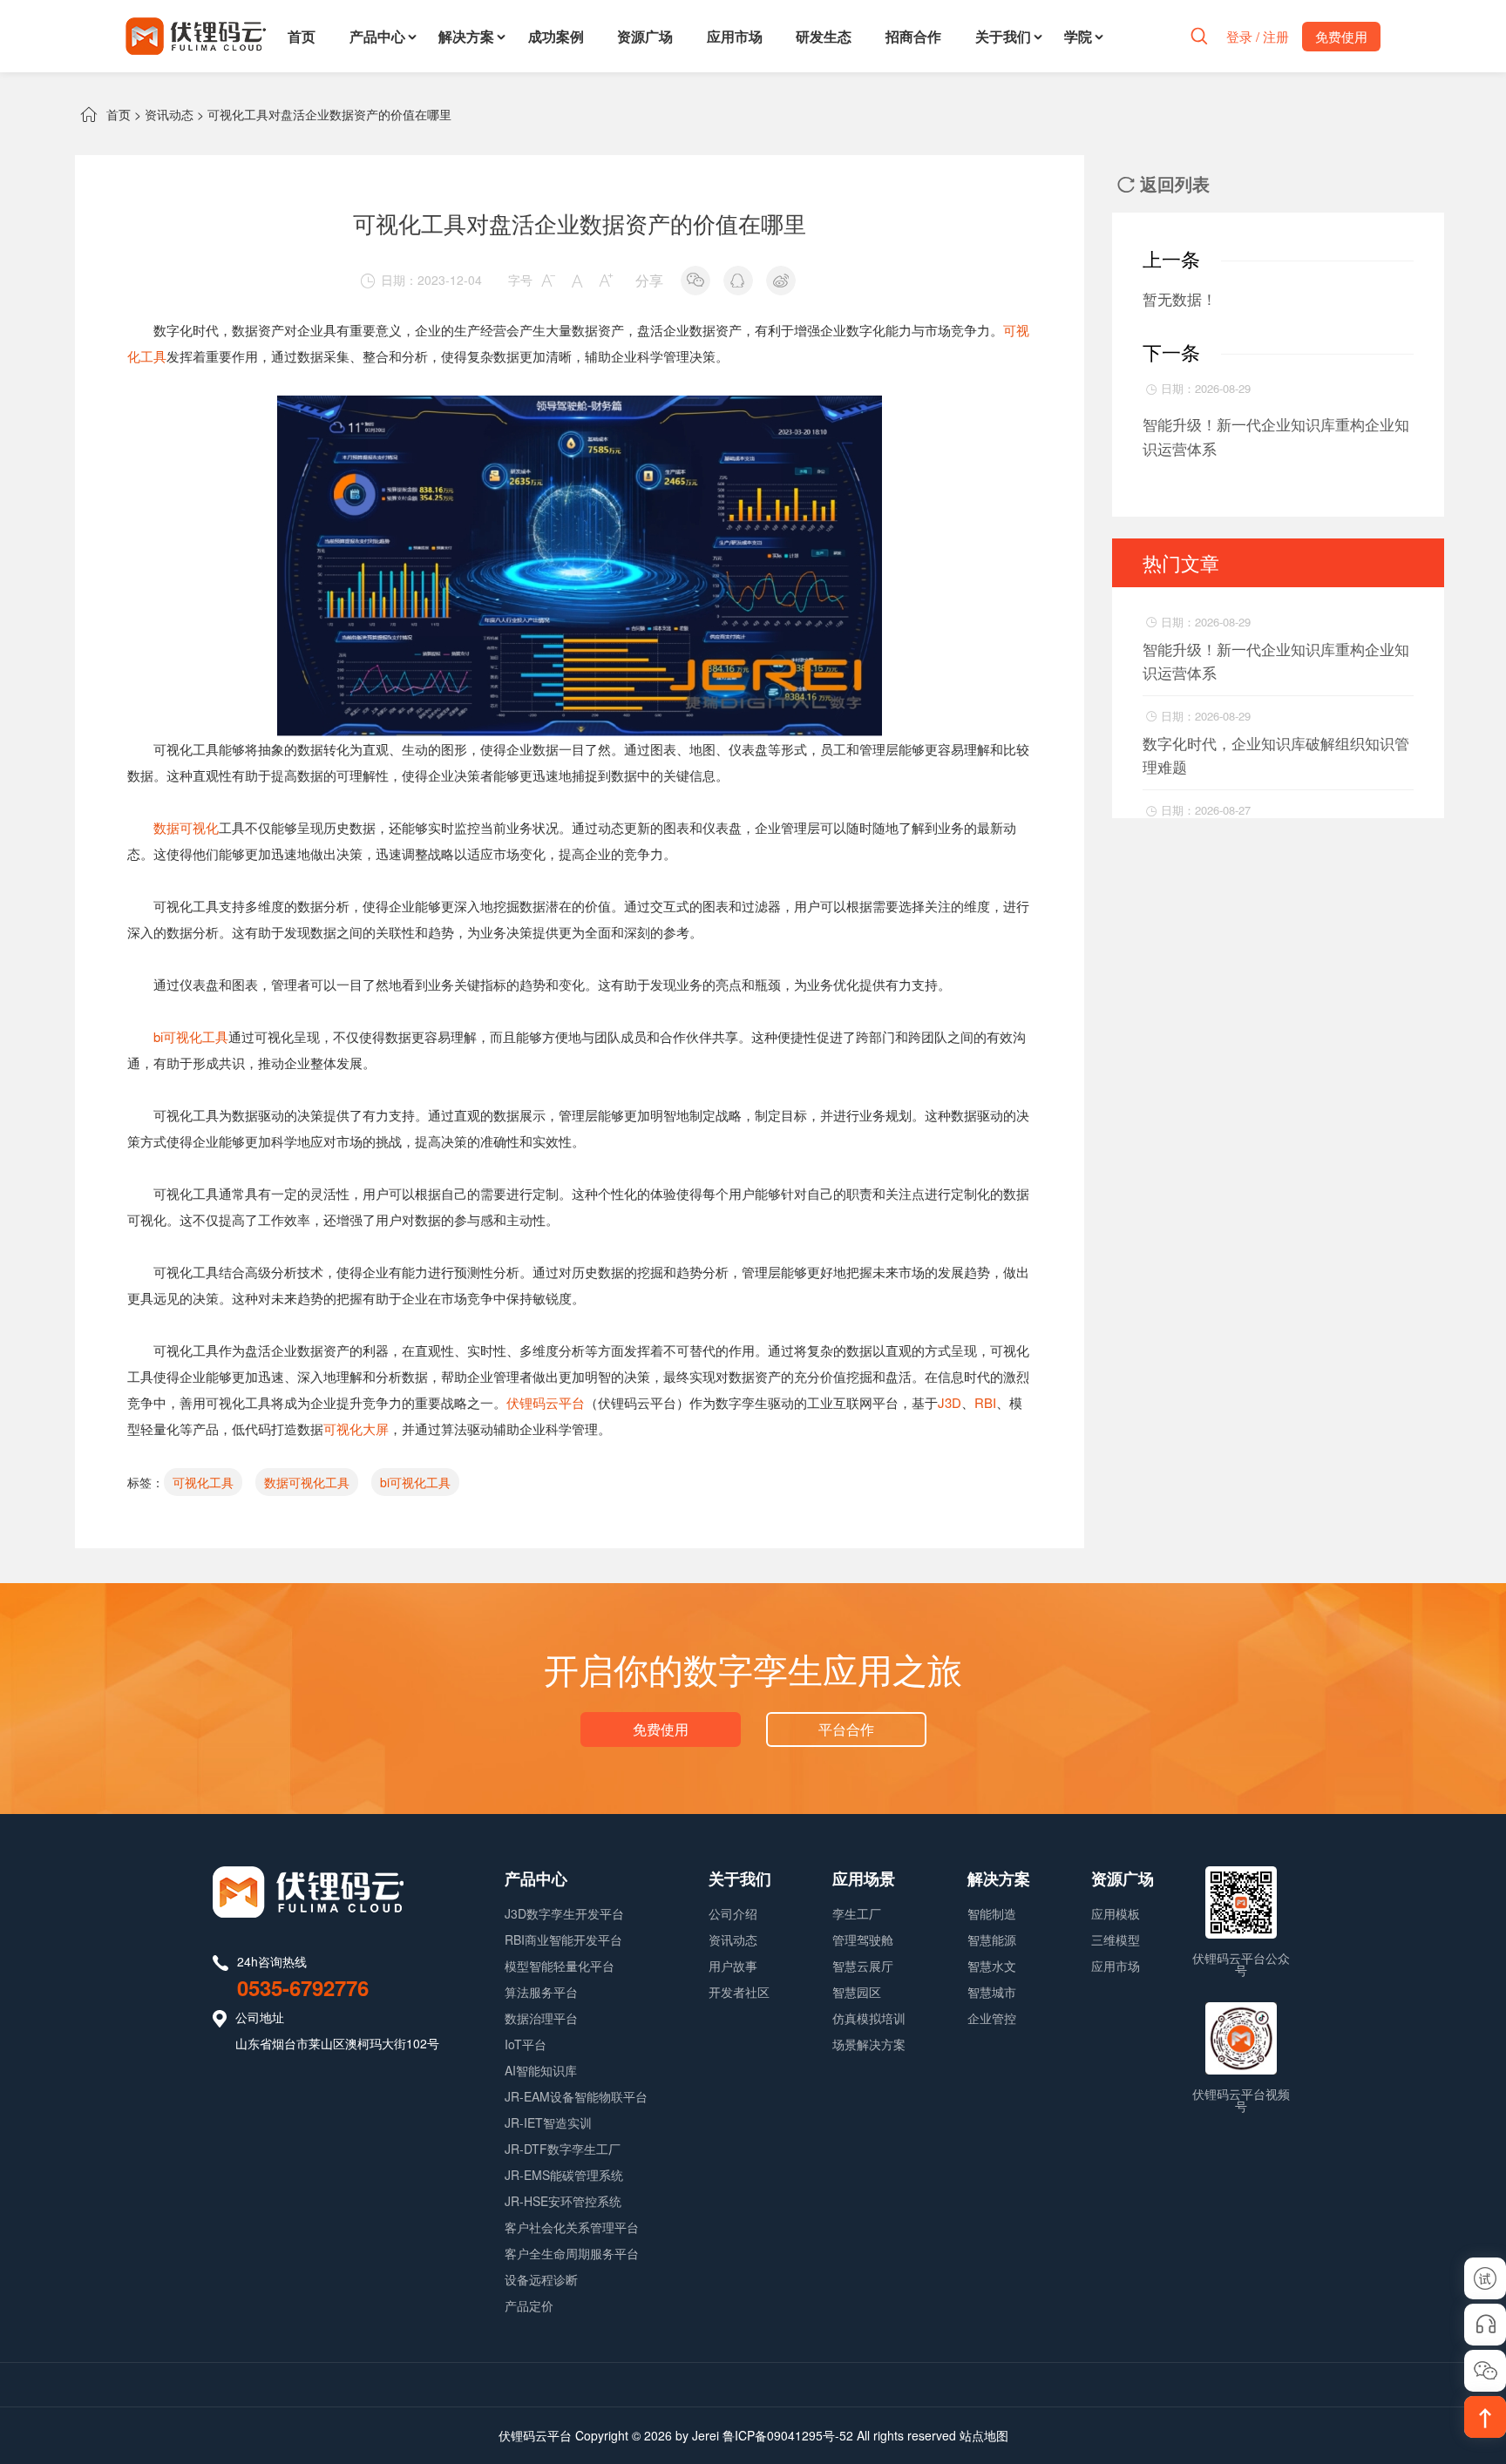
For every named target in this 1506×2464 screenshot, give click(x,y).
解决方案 (466, 36)
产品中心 (377, 36)
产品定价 (529, 2305)
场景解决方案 (869, 2044)
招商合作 (913, 36)
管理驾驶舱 (863, 1939)
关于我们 (1003, 36)
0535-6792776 (303, 1987)
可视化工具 (203, 1482)
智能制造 (992, 1913)
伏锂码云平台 (546, 1402)
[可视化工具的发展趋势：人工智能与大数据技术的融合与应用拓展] (580, 408)
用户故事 (733, 1966)
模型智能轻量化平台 (560, 1966)
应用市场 (735, 36)
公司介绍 (733, 1913)
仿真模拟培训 (869, 2018)
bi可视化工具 (191, 1036)
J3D (950, 1402)
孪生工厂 (857, 1913)
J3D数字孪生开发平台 (564, 1913)
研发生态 (824, 36)
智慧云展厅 (863, 1966)
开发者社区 (739, 1992)
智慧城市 (992, 1992)
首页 (302, 36)
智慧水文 (992, 1966)
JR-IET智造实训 (548, 2122)
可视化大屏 (356, 1428)
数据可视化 (186, 827)
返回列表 (1163, 183)
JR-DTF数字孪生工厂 (563, 2149)
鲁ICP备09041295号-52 (788, 2435)
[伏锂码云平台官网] (196, 36)
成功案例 (556, 36)
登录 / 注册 (1258, 36)
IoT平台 (526, 2044)
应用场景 (864, 1878)
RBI (985, 1402)
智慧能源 (992, 1939)
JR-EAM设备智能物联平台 (576, 2096)
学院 (1078, 36)
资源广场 (645, 36)
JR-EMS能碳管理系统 (564, 2175)
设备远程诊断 (541, 2279)
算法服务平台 (541, 1992)
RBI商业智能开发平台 (563, 1939)
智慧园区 (857, 1992)
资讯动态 (169, 114)
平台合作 (846, 1729)
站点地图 (984, 2435)
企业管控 (992, 2018)
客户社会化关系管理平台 (572, 2227)
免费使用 (661, 1729)
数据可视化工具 (307, 1482)
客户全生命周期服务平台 (572, 2253)
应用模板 (1116, 1913)
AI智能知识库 (541, 2070)
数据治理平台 (541, 2018)
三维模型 (1116, 1939)
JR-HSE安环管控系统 (563, 2201)
